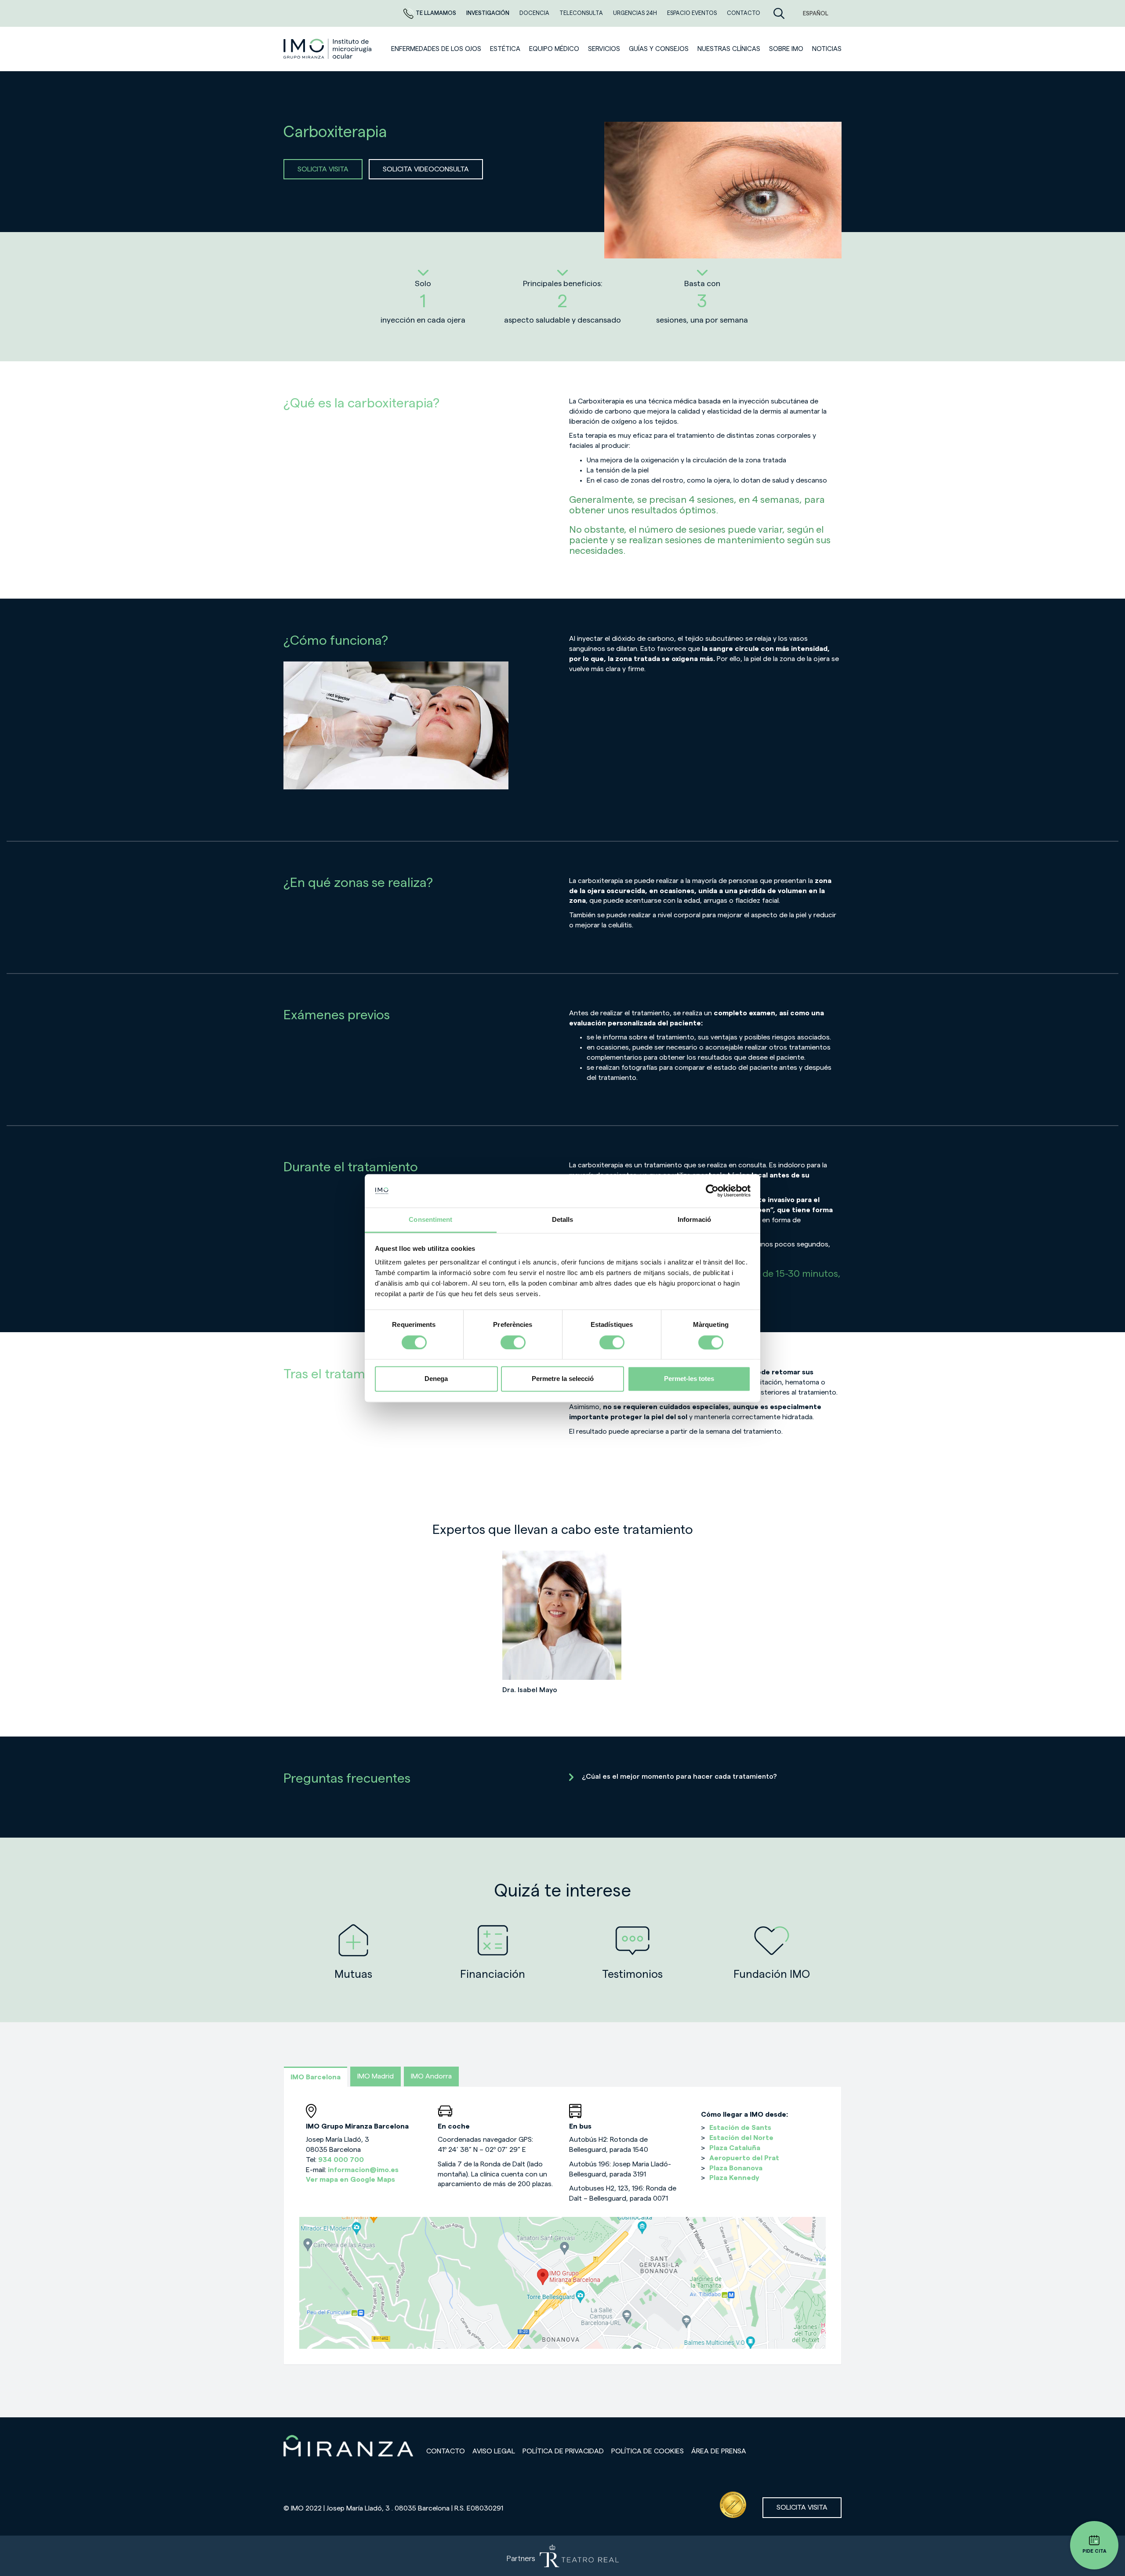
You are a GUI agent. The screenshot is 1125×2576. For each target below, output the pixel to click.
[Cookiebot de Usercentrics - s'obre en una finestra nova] (712, 1191)
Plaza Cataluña (735, 2148)
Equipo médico (554, 49)
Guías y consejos (659, 49)
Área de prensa (719, 2451)
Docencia (535, 13)
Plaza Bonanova (736, 2168)
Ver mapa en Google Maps (350, 2180)
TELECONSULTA (582, 13)
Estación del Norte (741, 2138)
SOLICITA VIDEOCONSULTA (426, 169)
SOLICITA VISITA (323, 169)
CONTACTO (744, 13)
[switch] (513, 1342)
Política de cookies (648, 2451)
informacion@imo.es (363, 2170)
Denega (436, 1379)
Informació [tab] (694, 1220)
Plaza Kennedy (734, 2178)
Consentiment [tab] (430, 1220)
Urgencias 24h (636, 13)
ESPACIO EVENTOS (693, 13)
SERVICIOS (604, 49)
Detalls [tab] (563, 1220)
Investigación (488, 13)
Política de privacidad (563, 2451)
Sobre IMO (786, 49)
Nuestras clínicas (729, 49)
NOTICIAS (827, 49)
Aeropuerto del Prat (744, 2158)
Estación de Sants (740, 2128)
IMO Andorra (431, 2076)
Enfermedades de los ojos (436, 49)
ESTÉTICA (505, 49)
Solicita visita (802, 2507)
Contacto (446, 2451)
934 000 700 (341, 2160)
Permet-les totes (689, 1379)
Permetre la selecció (563, 1379)
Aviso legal (494, 2451)
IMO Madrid (376, 2076)
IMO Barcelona (316, 2077)
